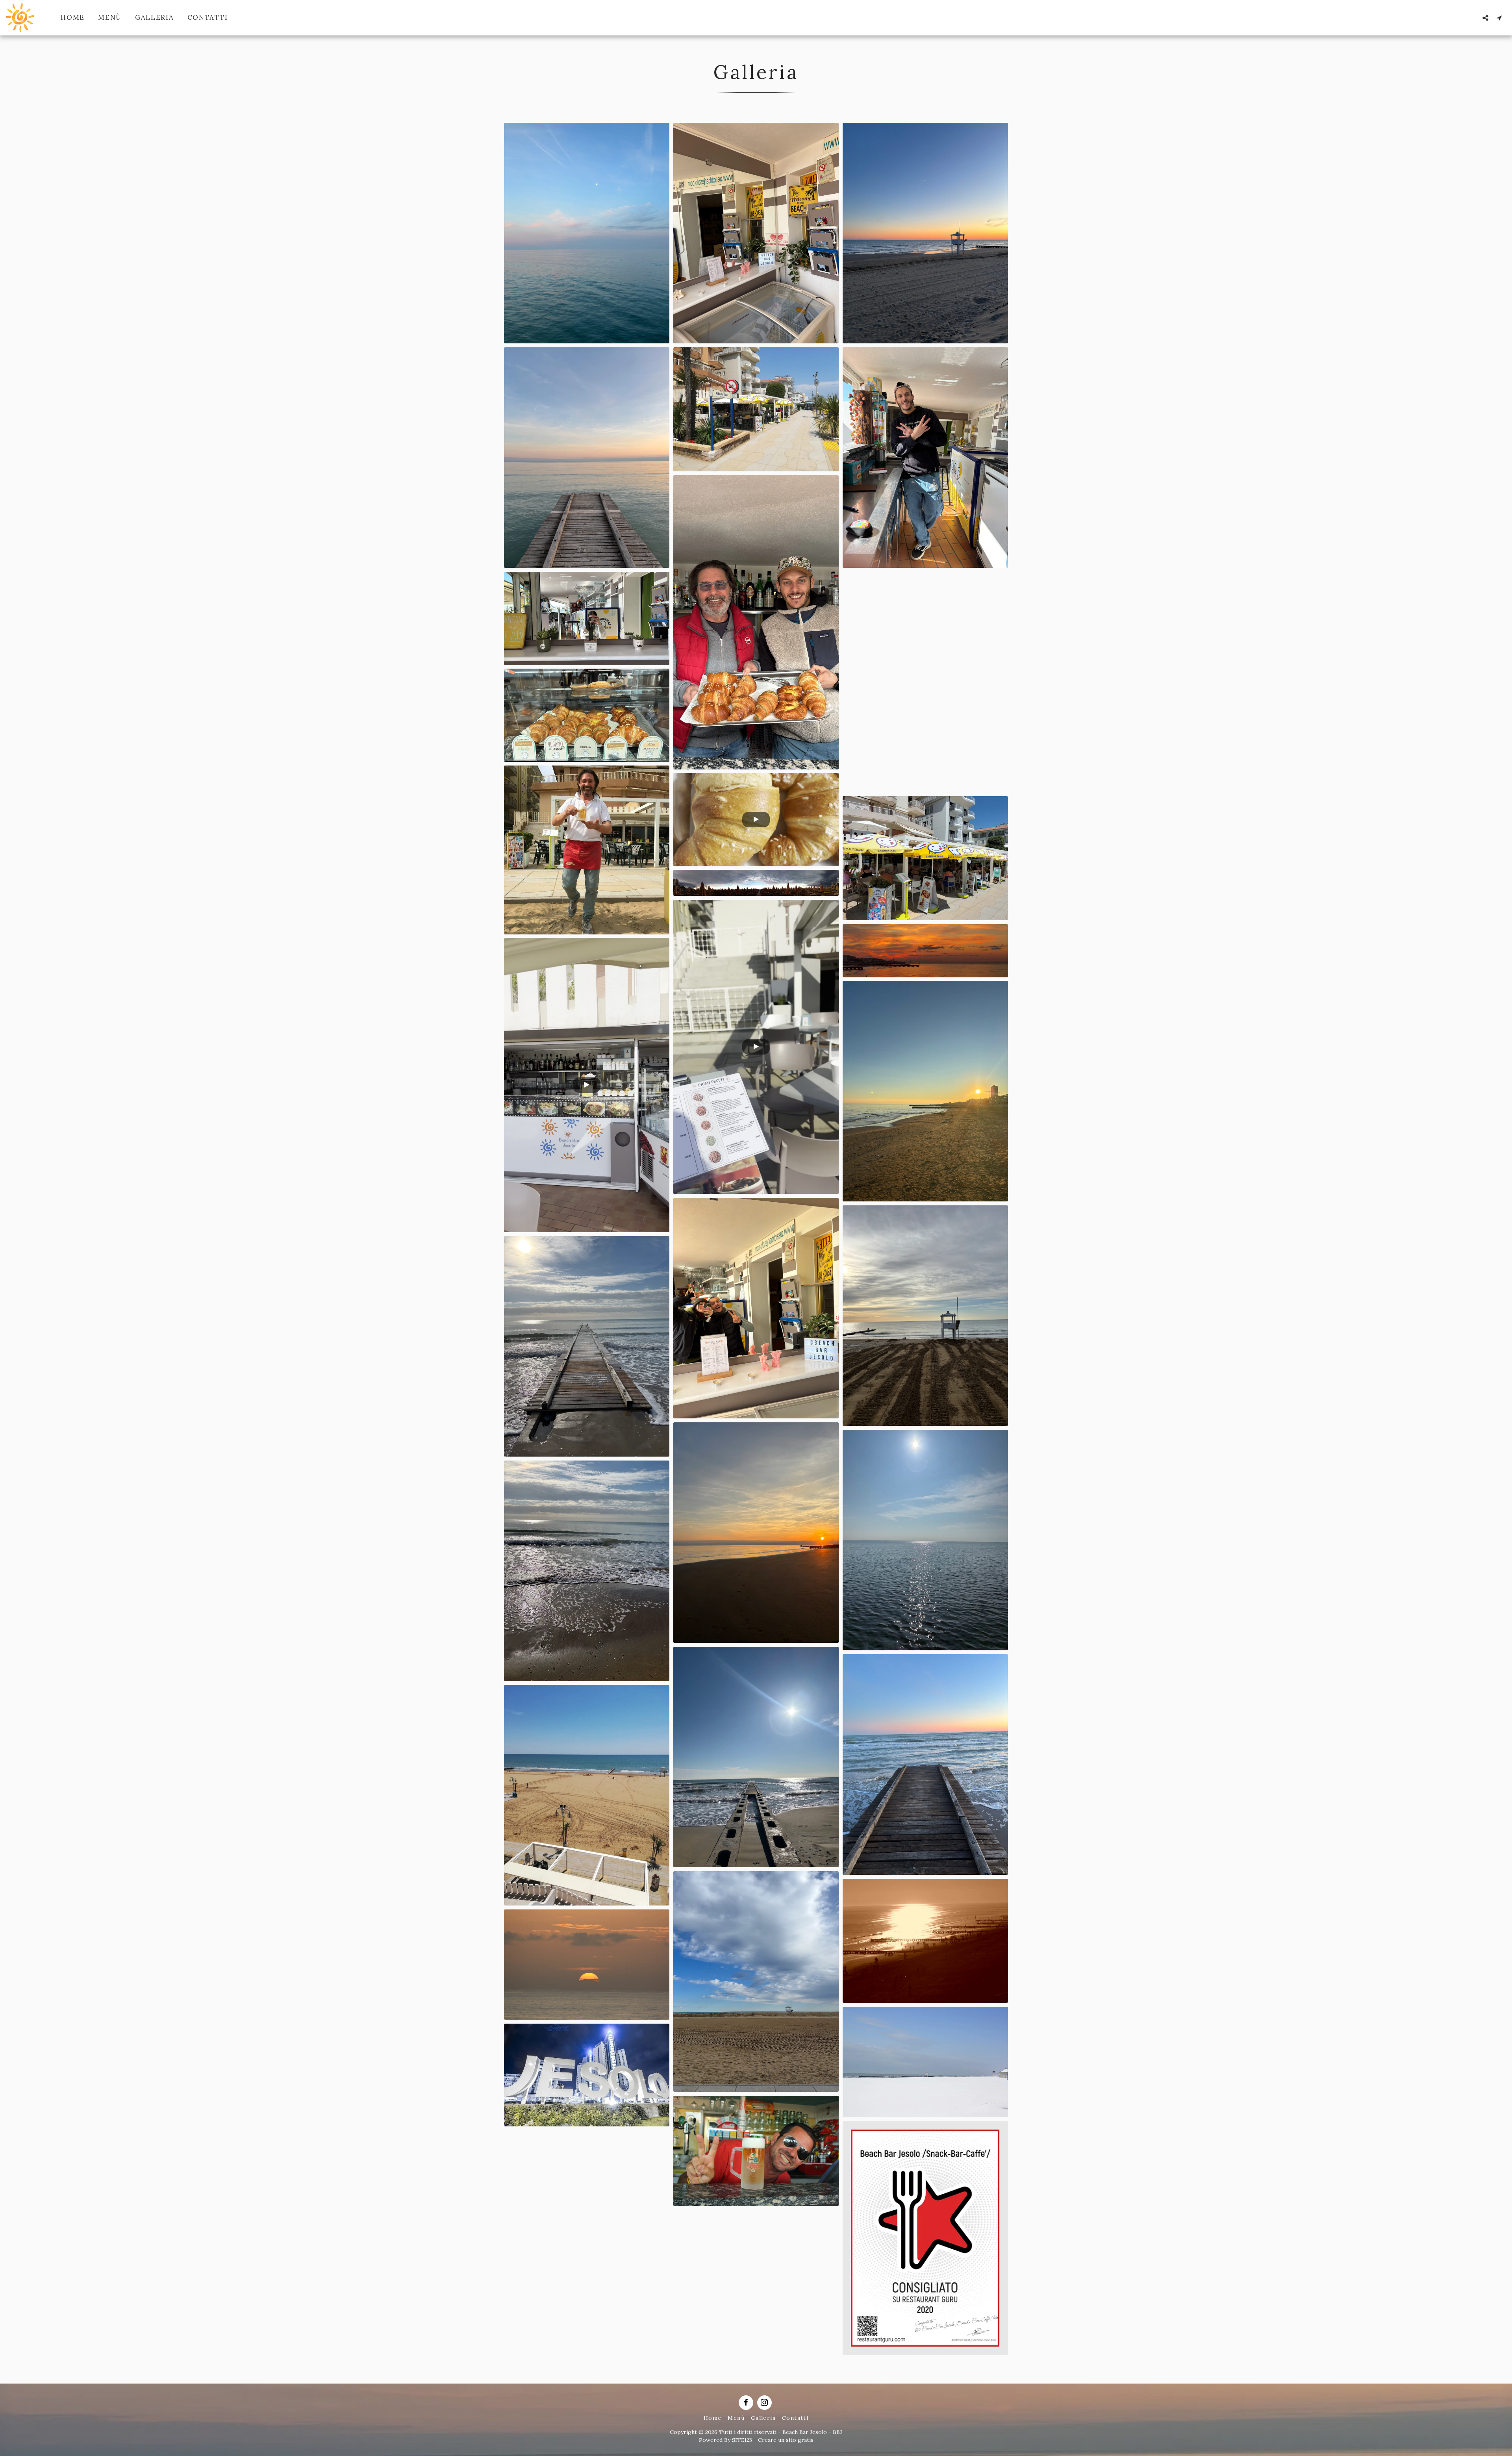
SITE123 (742, 2440)
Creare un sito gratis (786, 2440)
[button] (1485, 18)
